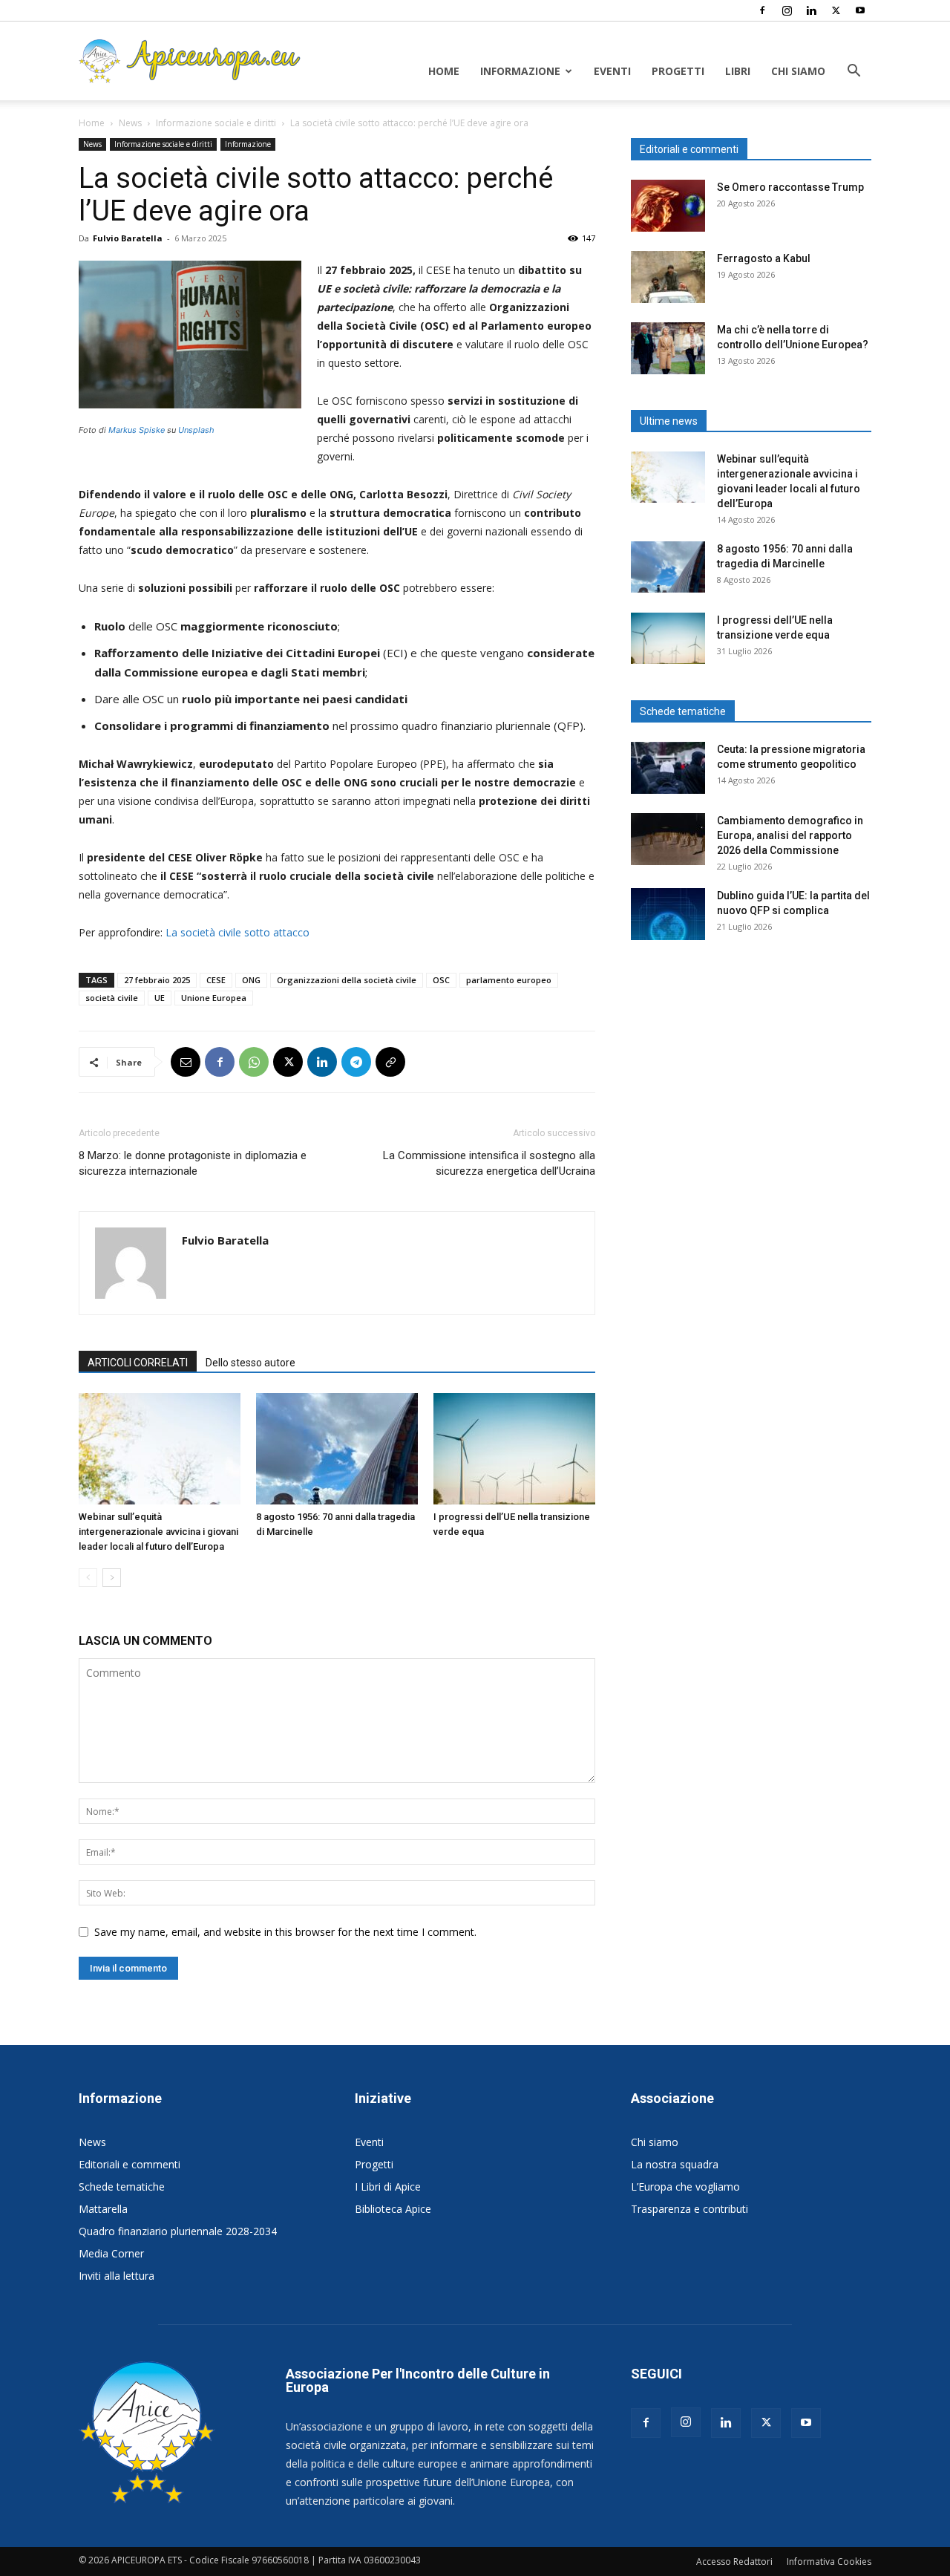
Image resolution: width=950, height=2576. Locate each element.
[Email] (186, 1062)
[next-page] (112, 1578)
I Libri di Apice (388, 2187)
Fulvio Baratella (128, 238)
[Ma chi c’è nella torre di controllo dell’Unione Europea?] (668, 348)
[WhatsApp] (254, 1062)
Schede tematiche (122, 2187)
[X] (836, 10)
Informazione (520, 71)
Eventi (612, 71)
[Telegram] (356, 1062)
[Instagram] (787, 10)
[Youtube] (860, 10)
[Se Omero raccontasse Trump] (668, 206)
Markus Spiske (137, 430)
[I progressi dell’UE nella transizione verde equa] (514, 1449)
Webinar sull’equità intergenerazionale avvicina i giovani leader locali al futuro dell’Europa (158, 1532)
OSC (441, 980)
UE (160, 998)
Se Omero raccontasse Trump (790, 187)
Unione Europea (214, 998)
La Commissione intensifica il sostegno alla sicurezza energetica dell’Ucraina (489, 1163)
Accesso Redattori (734, 2562)
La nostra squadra (675, 2164)
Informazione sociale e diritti (216, 123)
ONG (251, 980)
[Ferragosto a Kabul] (668, 277)
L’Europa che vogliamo (685, 2187)
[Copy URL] (390, 1062)
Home (444, 71)
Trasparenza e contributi (689, 2209)
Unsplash (196, 430)
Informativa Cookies (829, 2562)
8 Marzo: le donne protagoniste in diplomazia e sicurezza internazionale (193, 1163)
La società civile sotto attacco (237, 932)
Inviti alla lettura (117, 2276)
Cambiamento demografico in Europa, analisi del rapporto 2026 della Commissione (790, 835)
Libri (738, 71)
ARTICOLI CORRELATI (138, 1363)
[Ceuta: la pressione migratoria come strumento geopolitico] (668, 768)
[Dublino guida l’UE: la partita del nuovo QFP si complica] (668, 914)
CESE (216, 980)
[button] (854, 72)
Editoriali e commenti (130, 2164)
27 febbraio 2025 (157, 980)
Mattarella (103, 2209)
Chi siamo (798, 71)
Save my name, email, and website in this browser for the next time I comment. (285, 1932)
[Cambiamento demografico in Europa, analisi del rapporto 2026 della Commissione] (668, 839)
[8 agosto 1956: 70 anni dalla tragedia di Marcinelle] (337, 1449)
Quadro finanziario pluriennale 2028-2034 (178, 2231)
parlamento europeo (509, 980)
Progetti (678, 71)
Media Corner (111, 2253)
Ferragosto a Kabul (764, 258)
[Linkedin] (811, 10)
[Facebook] (762, 10)
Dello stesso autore (250, 1363)
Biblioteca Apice (393, 2209)
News (130, 123)
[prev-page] (88, 1578)
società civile (112, 998)
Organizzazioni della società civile (347, 980)
